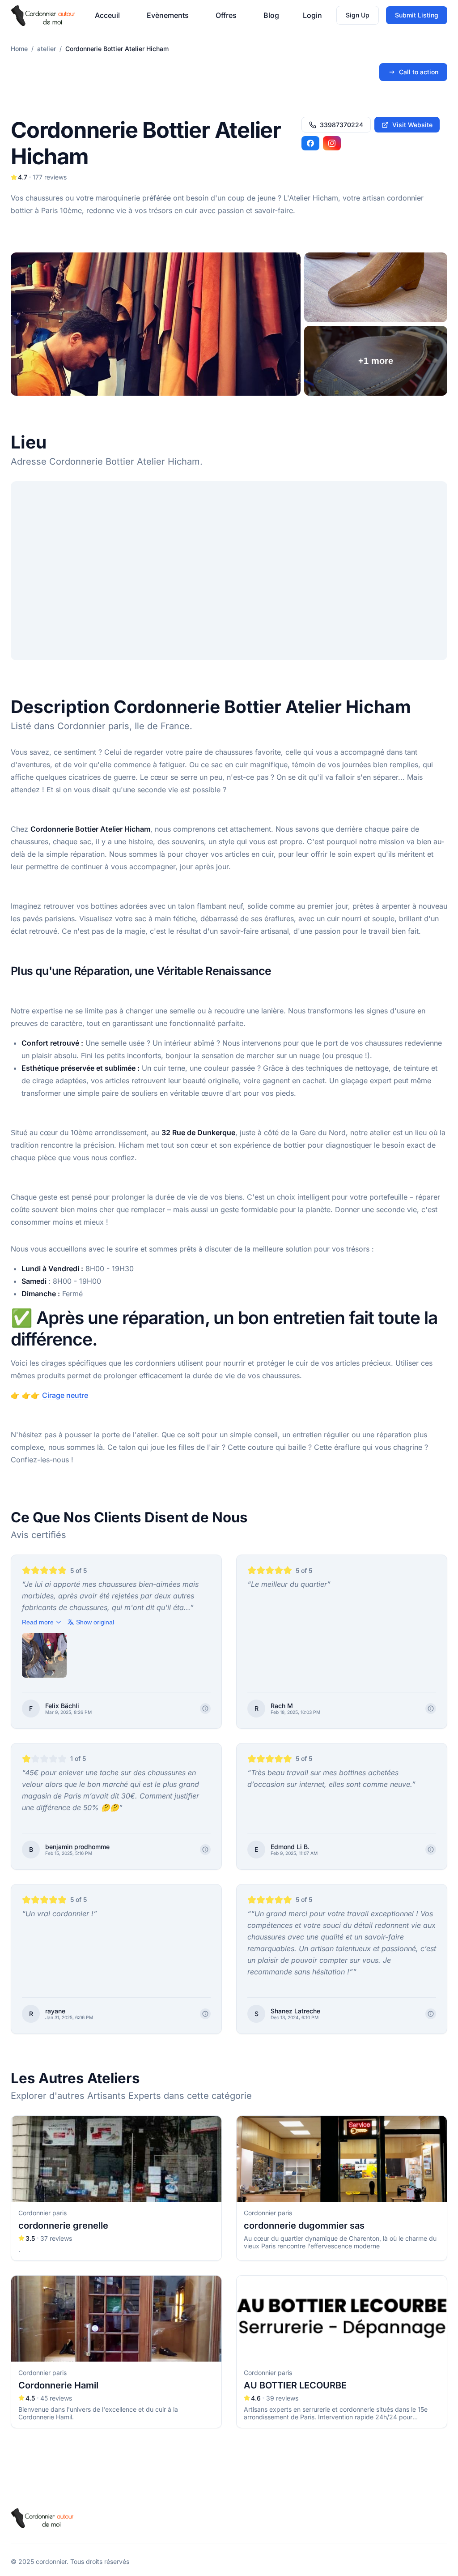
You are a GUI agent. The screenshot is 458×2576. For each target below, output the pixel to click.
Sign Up (358, 15)
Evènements (168, 15)
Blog (271, 15)
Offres (226, 15)
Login (312, 15)
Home (19, 49)
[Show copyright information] (205, 1709)
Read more (38, 1622)
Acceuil (107, 15)
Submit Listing (417, 15)
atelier (47, 49)
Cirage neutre (65, 1395)
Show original (95, 1622)
